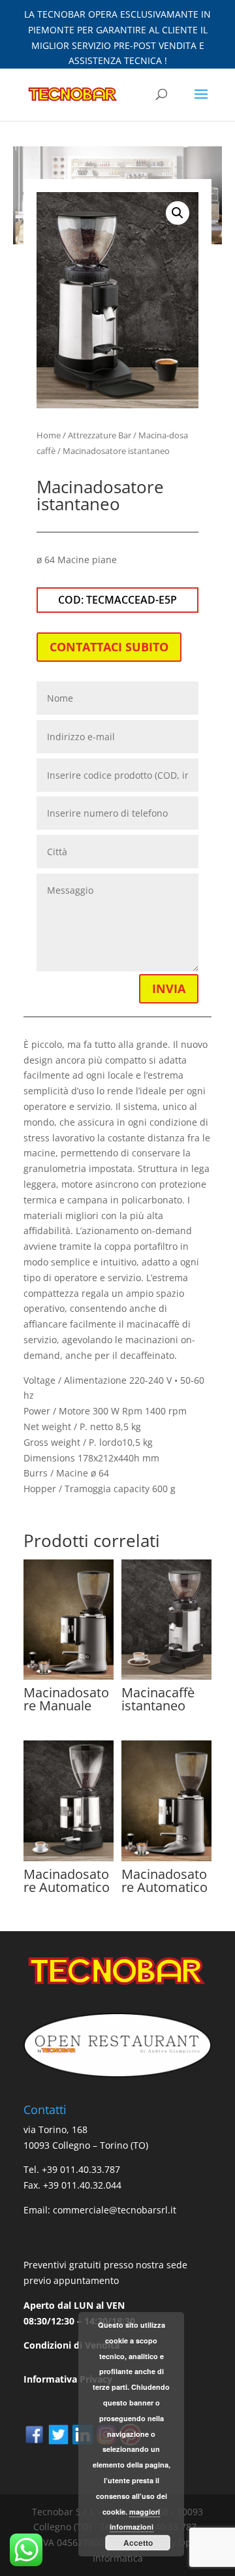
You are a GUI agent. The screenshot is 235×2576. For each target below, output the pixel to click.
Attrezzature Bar (100, 435)
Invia (169, 988)
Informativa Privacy (68, 2379)
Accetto (138, 2543)
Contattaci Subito (109, 647)
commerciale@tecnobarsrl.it (115, 2210)
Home (49, 435)
